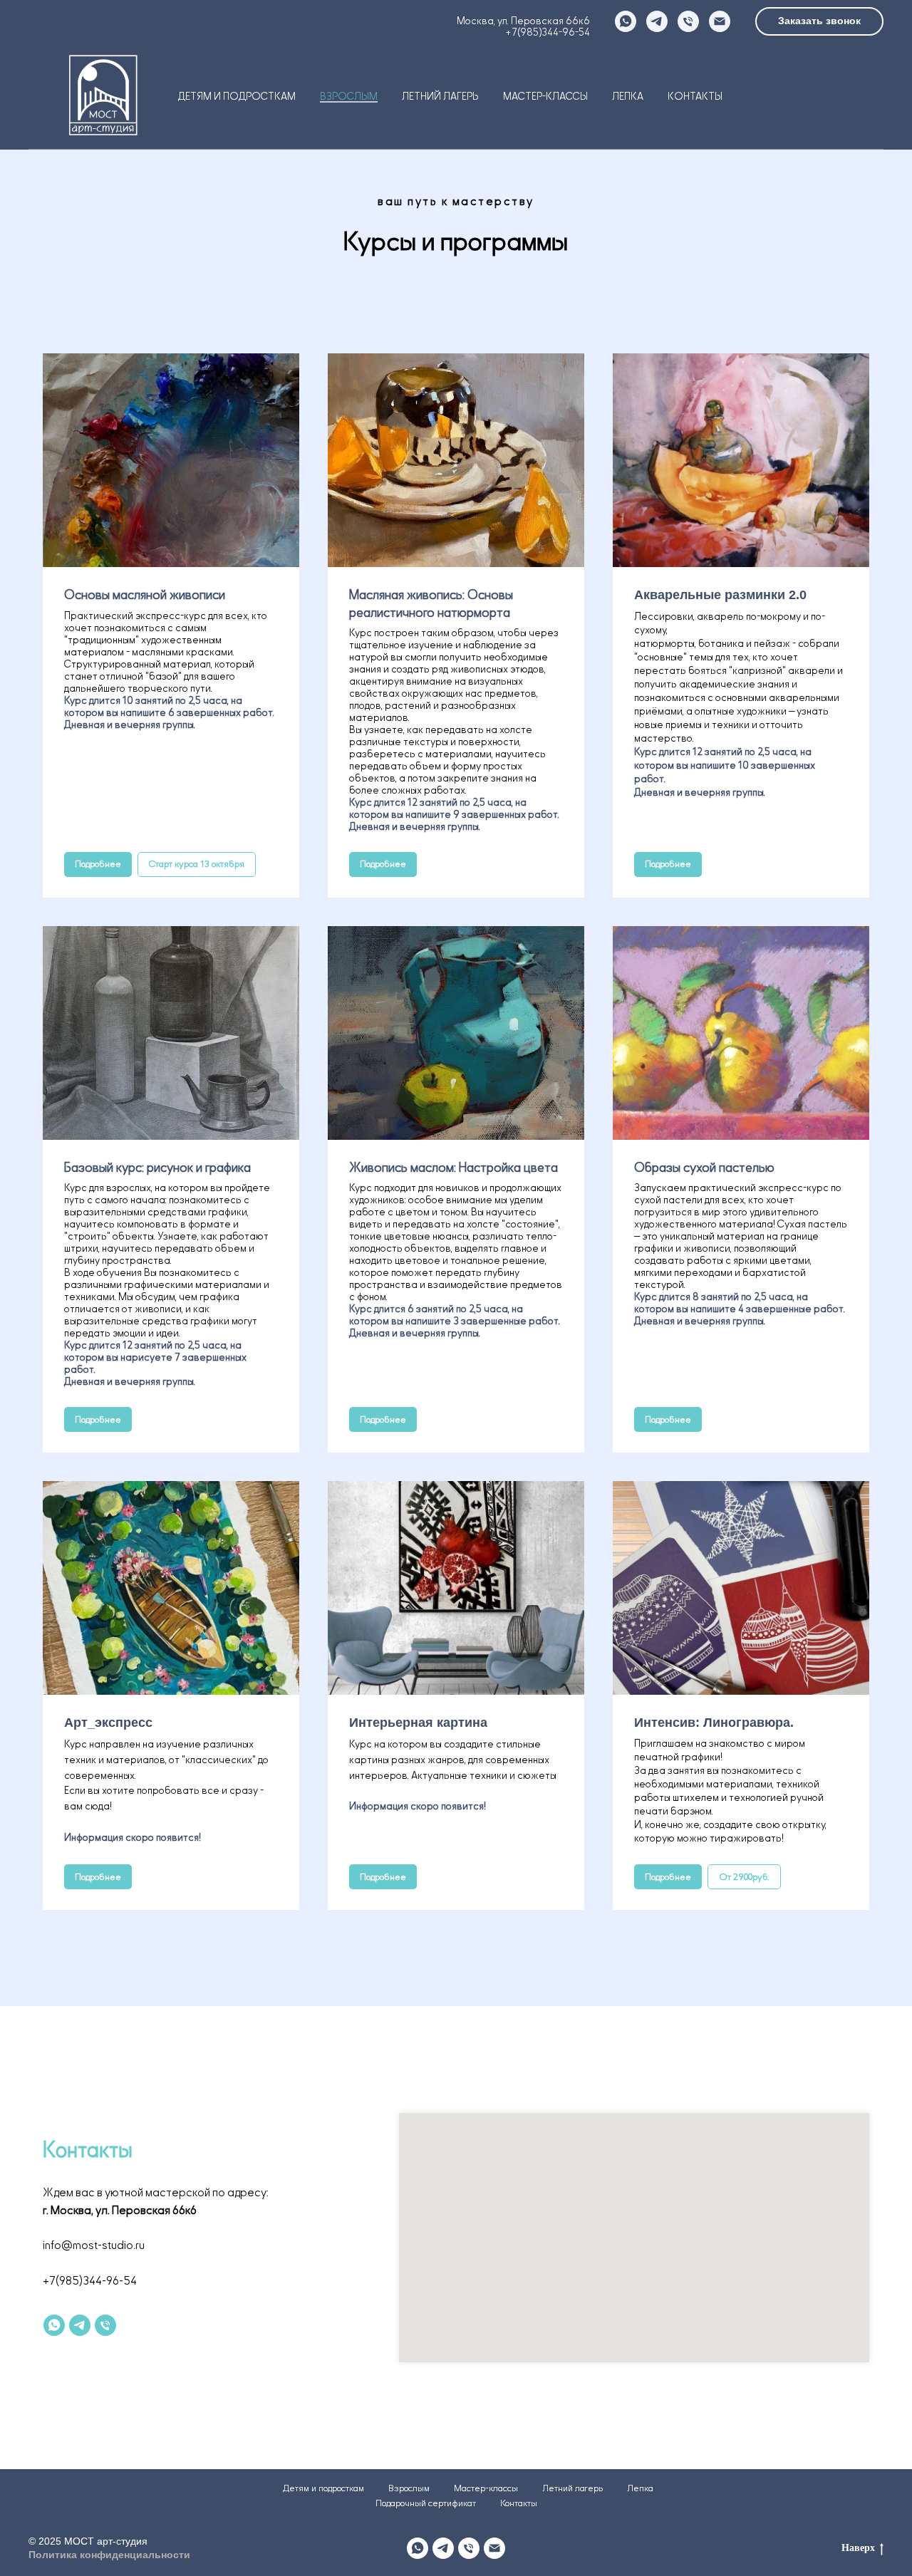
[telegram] (657, 21)
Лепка (628, 97)
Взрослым (349, 97)
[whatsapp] (626, 21)
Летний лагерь (440, 97)
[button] (819, 21)
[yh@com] (494, 2548)
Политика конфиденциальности (109, 2555)
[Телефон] (688, 21)
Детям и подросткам (237, 97)
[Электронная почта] (720, 21)
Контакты (695, 97)
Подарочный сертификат (426, 2503)
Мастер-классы (545, 97)
